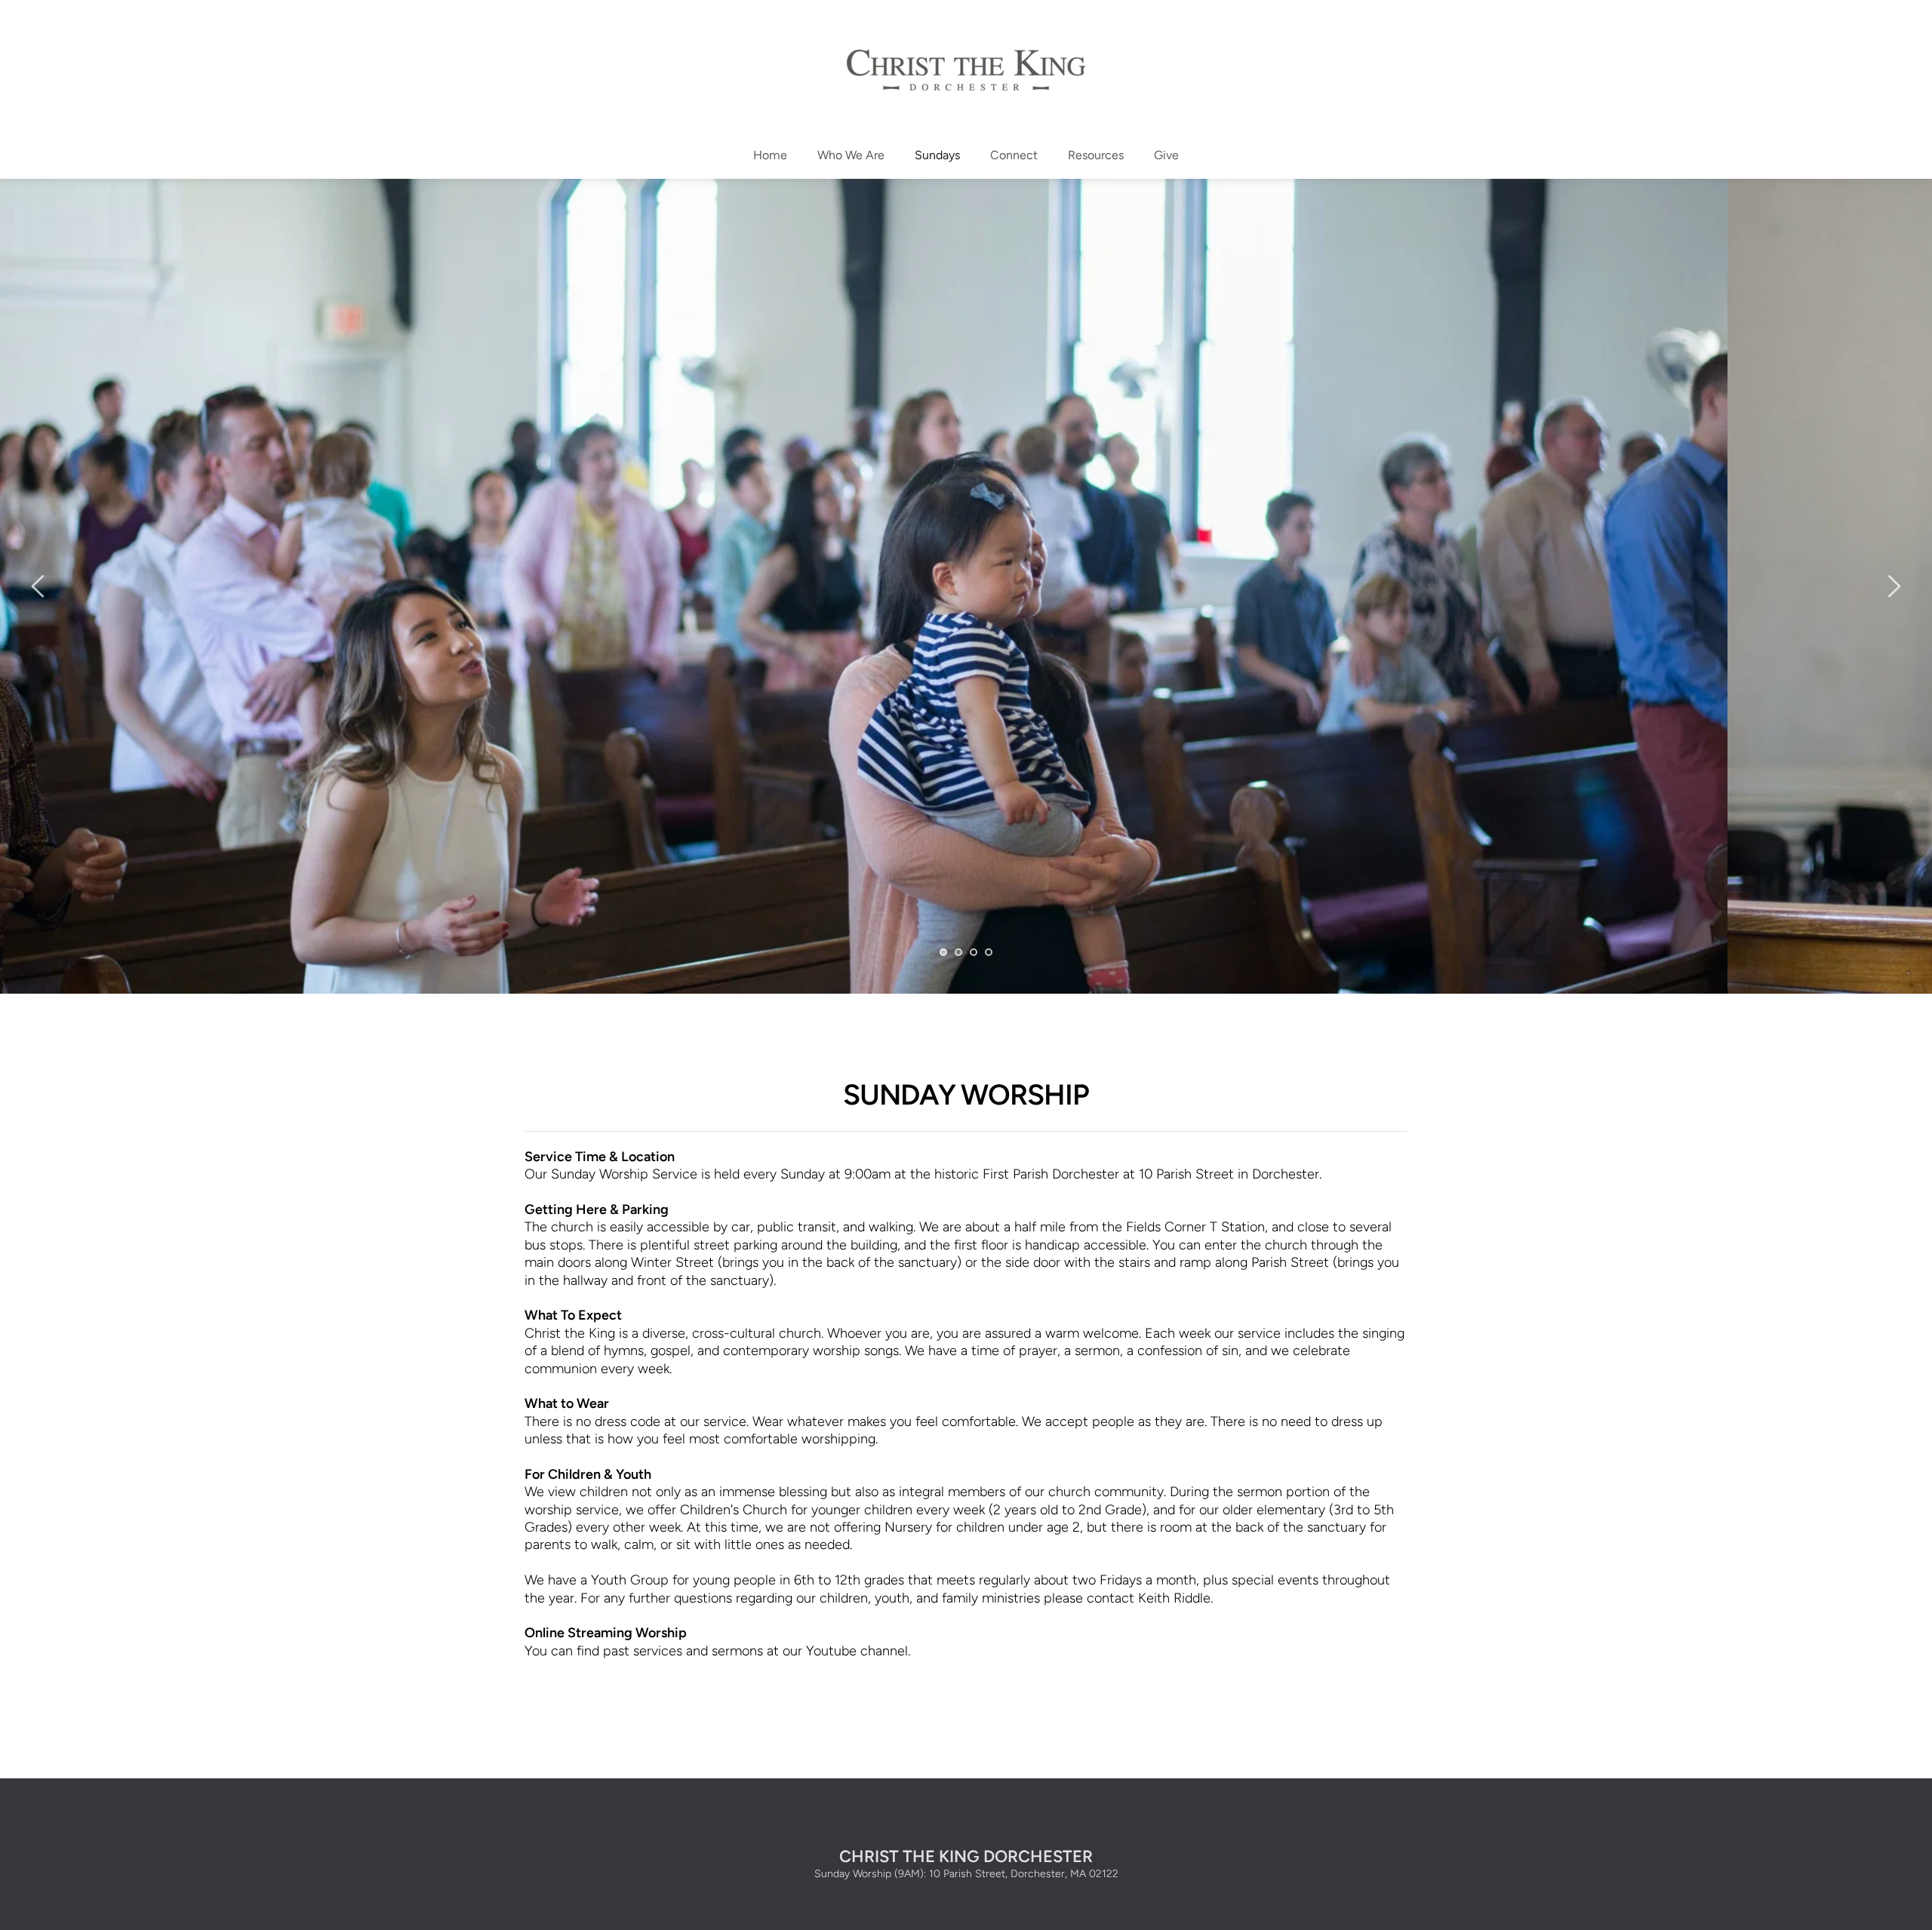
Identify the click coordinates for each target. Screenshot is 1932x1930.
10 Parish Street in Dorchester (1229, 1174)
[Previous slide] (38, 586)
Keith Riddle (1174, 1598)
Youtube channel (857, 1651)
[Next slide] (1894, 586)
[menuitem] (770, 155)
